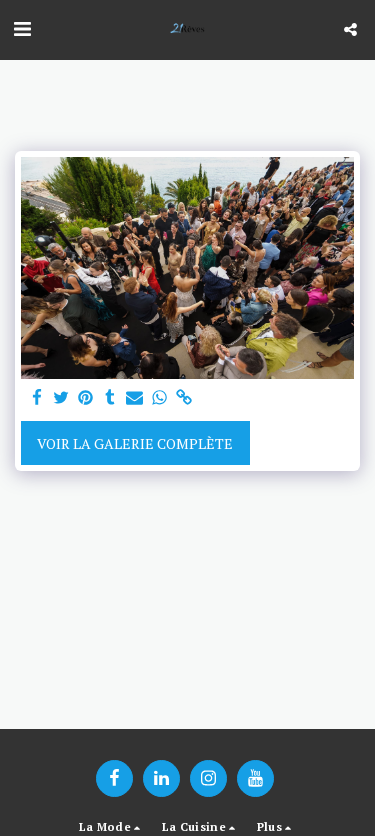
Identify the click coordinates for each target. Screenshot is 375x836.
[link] (184, 398)
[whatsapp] (160, 398)
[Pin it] (86, 398)
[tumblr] (111, 398)
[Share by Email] (135, 398)
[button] (22, 28)
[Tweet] (62, 398)
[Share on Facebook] (37, 398)
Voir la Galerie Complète (135, 443)
